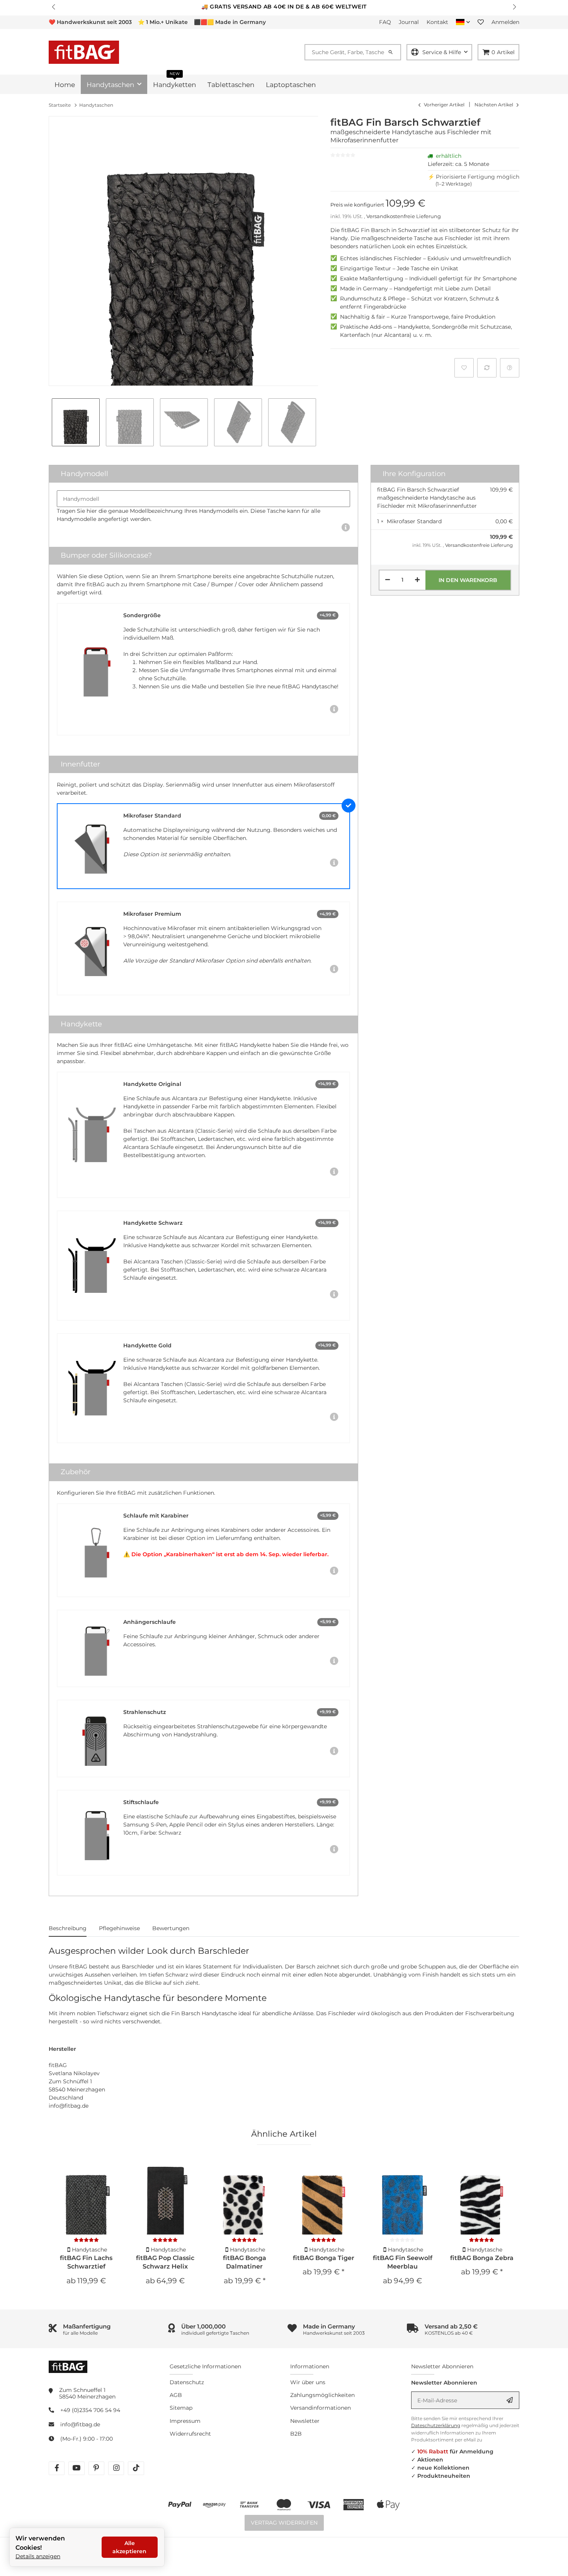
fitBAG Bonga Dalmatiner (245, 2262)
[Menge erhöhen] (417, 580)
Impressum (185, 2421)
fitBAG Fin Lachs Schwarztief (86, 2262)
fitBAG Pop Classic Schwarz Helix (165, 2262)
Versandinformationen (321, 2408)
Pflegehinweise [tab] (119, 1928)
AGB (176, 2395)
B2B (296, 2434)
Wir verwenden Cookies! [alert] (40, 2543)
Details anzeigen (38, 2556)
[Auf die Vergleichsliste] (487, 368)
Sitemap (181, 2408)
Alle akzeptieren (129, 2547)
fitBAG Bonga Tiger (324, 2258)
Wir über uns (308, 2382)
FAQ (385, 22)
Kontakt (437, 22)
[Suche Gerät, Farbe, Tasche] (394, 52)
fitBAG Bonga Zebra (482, 2258)
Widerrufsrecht (190, 2434)
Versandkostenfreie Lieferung (404, 216)
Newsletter (305, 2421)
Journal (409, 22)
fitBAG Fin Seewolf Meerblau (403, 2262)
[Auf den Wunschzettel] (464, 368)
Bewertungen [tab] (171, 1928)
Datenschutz (187, 2382)
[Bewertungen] (86, 2240)
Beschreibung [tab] (68, 1928)
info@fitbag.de (80, 2424)
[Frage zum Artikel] (510, 368)
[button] (54, 7)
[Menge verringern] (388, 580)
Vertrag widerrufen (284, 2523)
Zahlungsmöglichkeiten (322, 2395)
